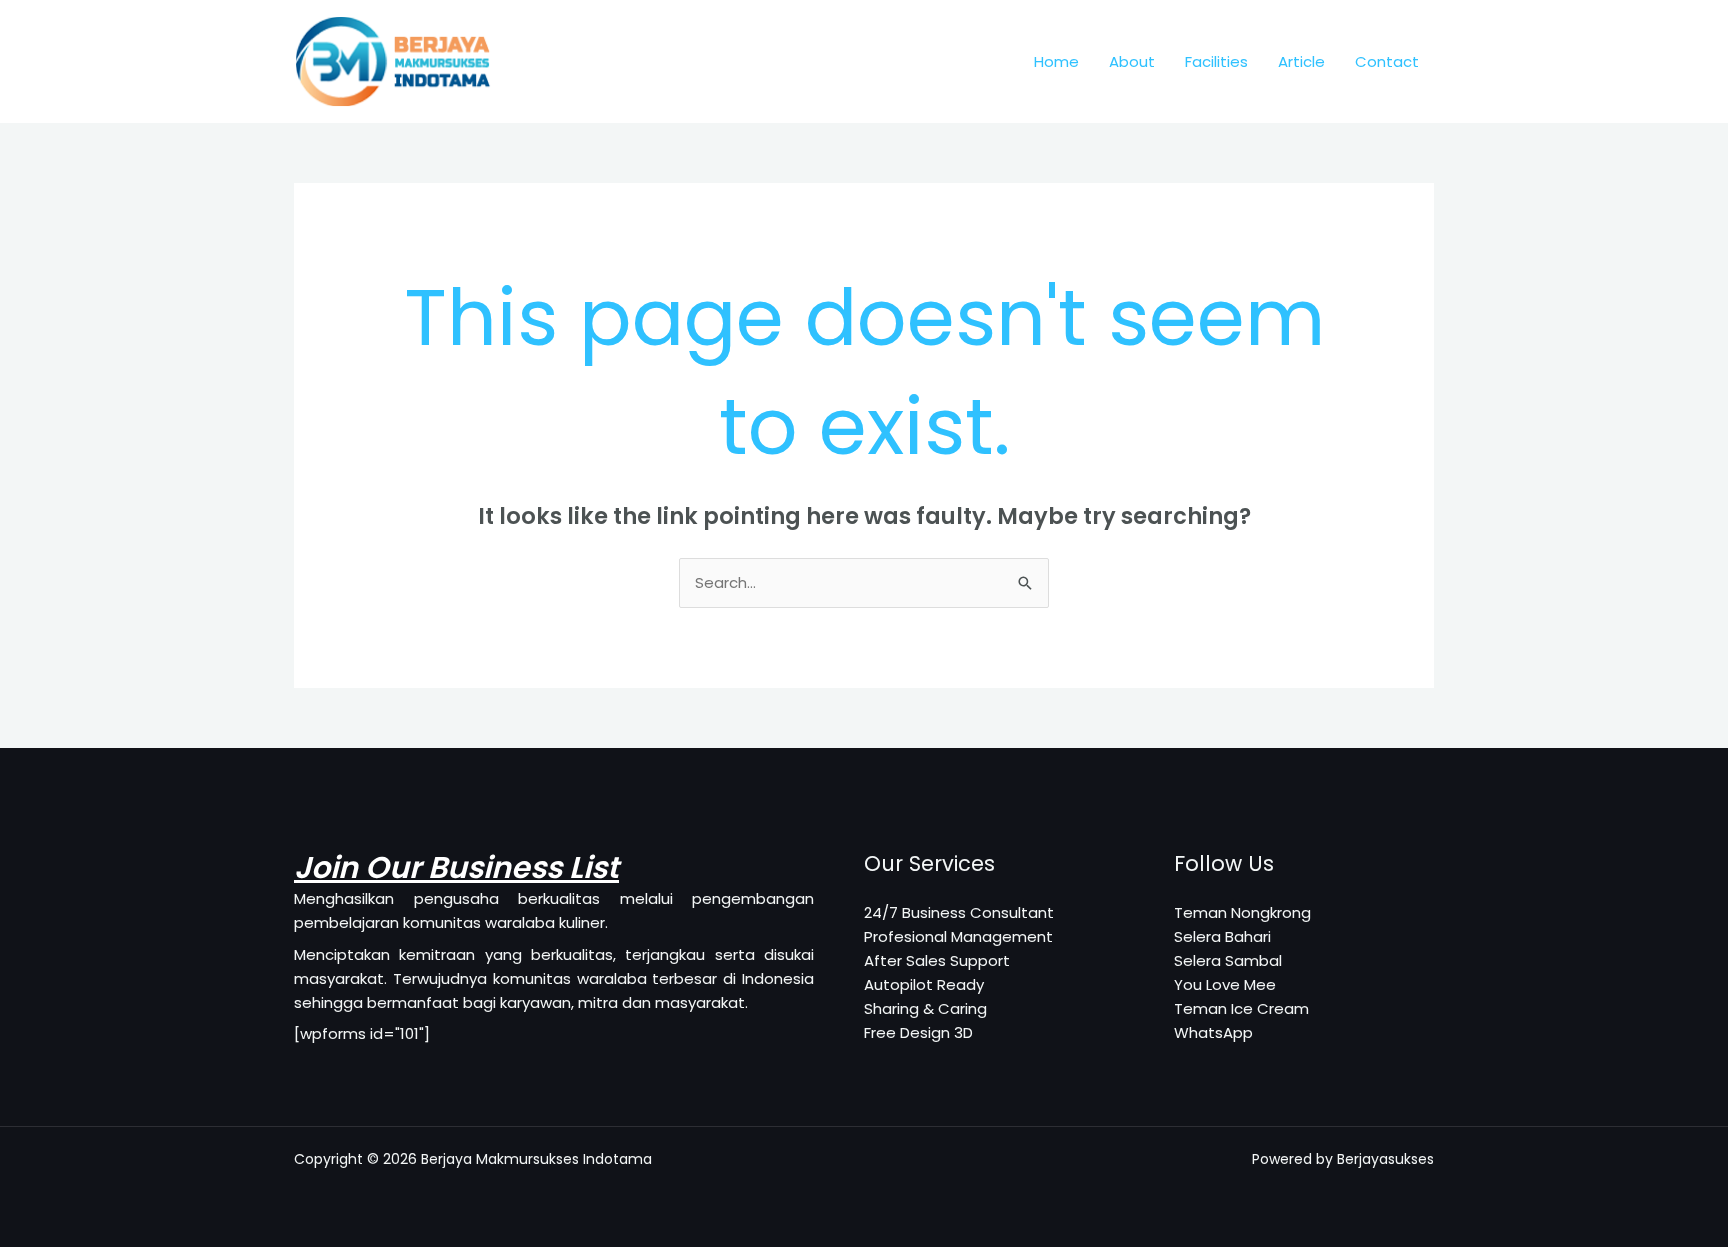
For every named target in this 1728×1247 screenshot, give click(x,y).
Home (1056, 61)
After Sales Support (937, 960)
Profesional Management (958, 936)
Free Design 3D (918, 1032)
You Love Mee (1225, 984)
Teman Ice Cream (1241, 1008)
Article (1301, 61)
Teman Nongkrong (1242, 912)
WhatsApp (1213, 1032)
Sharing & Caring (925, 1008)
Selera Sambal (1228, 960)
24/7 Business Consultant (959, 912)
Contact (1387, 61)
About (1132, 61)
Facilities (1216, 61)
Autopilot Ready (924, 984)
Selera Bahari (1222, 936)
